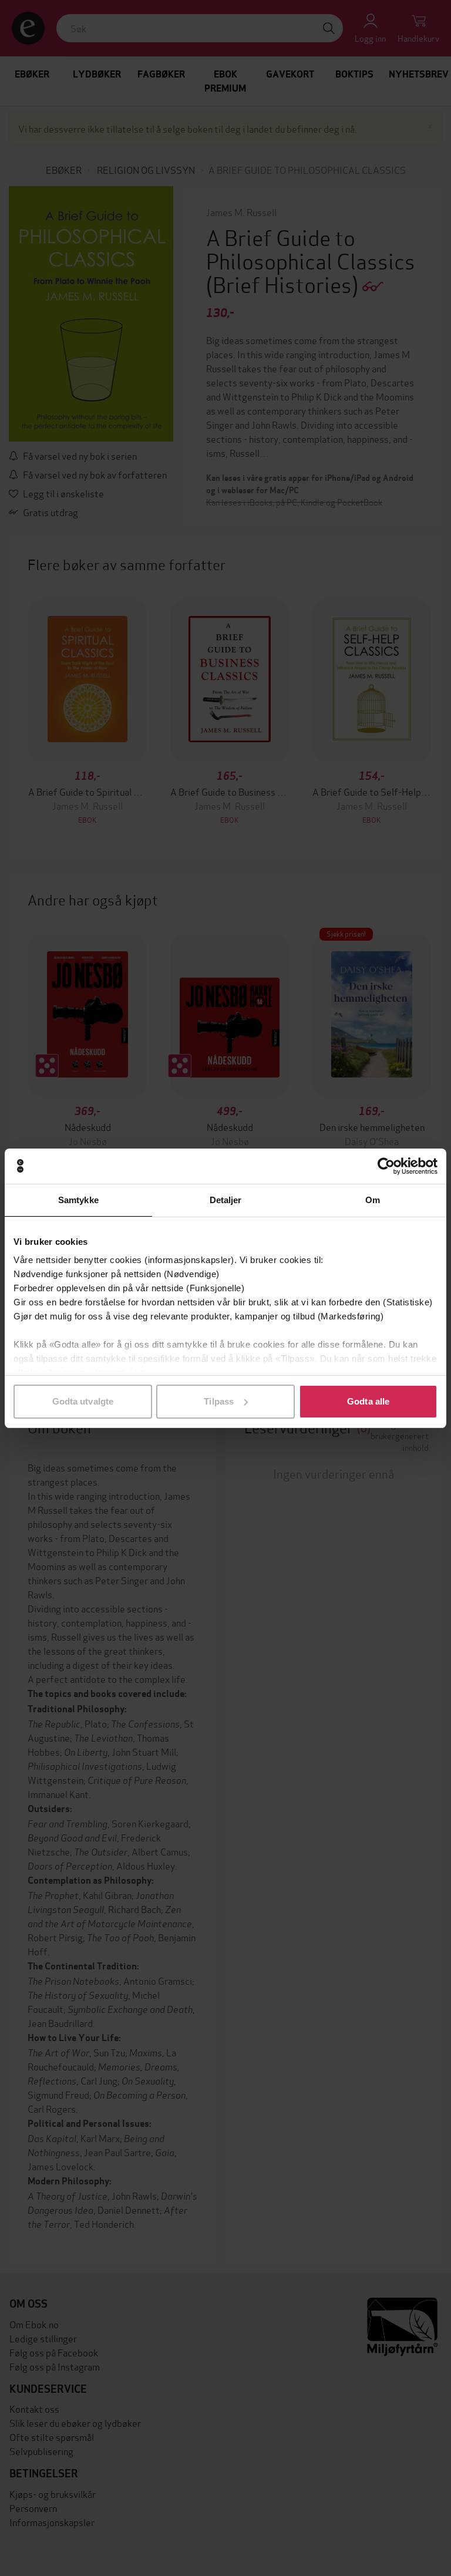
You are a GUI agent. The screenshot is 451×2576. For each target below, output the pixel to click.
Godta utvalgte (83, 1401)
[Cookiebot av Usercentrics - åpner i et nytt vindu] (386, 1166)
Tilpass (219, 1401)
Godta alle (368, 1401)
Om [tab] (373, 1200)
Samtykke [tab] (78, 1200)
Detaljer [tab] (226, 1200)
